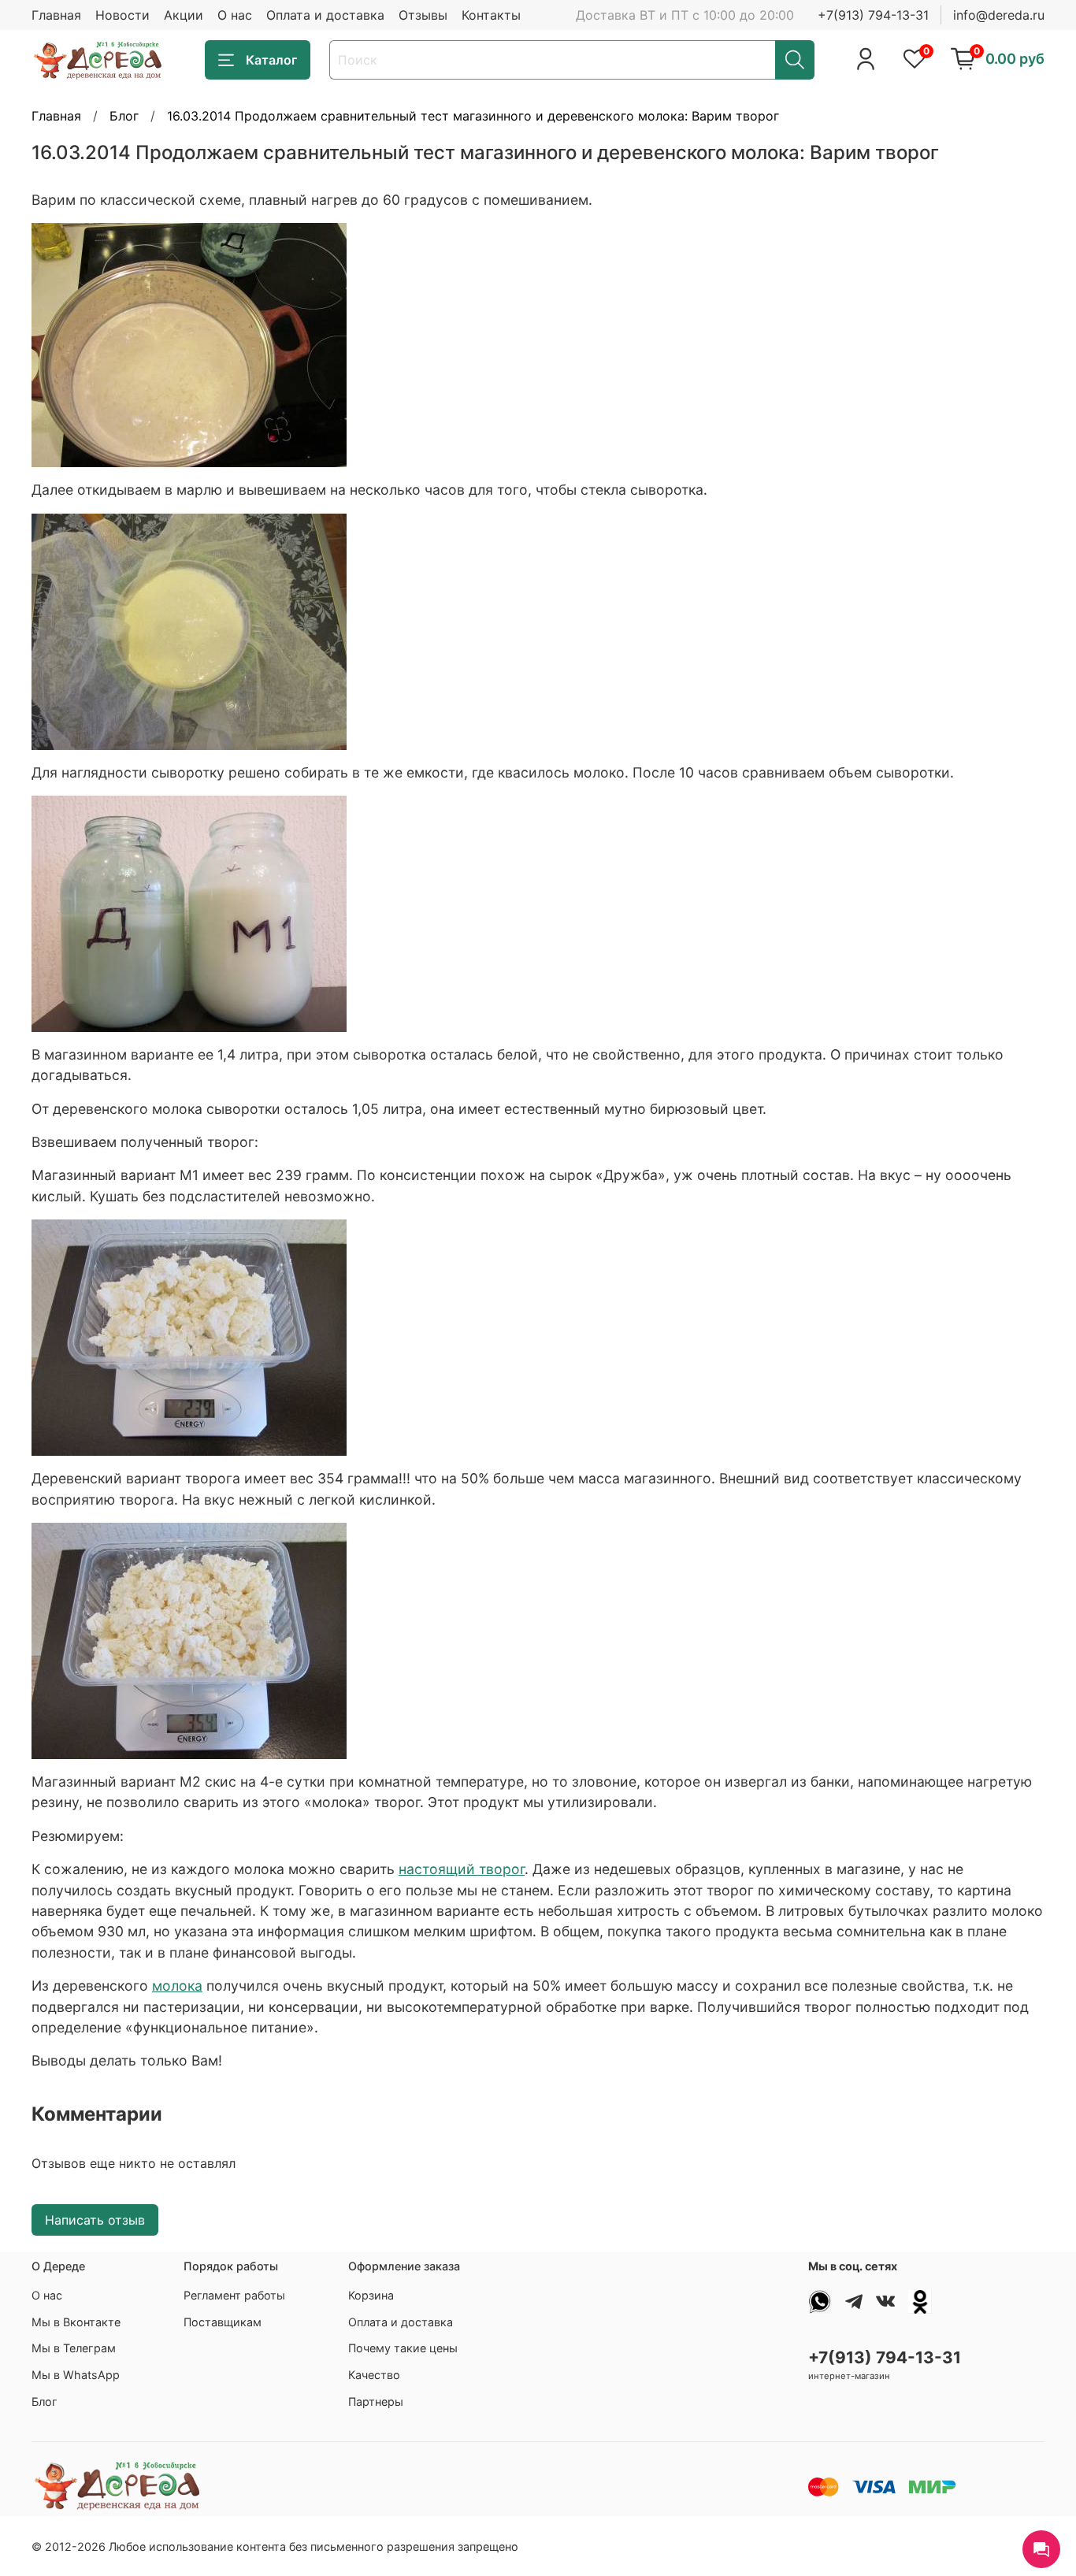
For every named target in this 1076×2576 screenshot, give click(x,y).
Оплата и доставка (325, 15)
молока (177, 1986)
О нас (235, 15)
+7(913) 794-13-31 (873, 15)
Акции (184, 15)
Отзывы (423, 15)
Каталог (271, 60)
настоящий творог (462, 1869)
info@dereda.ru (999, 15)
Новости (122, 15)
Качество (374, 2375)
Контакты (491, 15)
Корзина (371, 2295)
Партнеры (376, 2402)
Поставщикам (223, 2322)
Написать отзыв (95, 2220)
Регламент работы (234, 2295)
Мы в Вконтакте (76, 2322)
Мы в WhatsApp (76, 2375)
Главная (56, 15)
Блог (124, 116)
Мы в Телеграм (74, 2348)
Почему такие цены (403, 2348)
